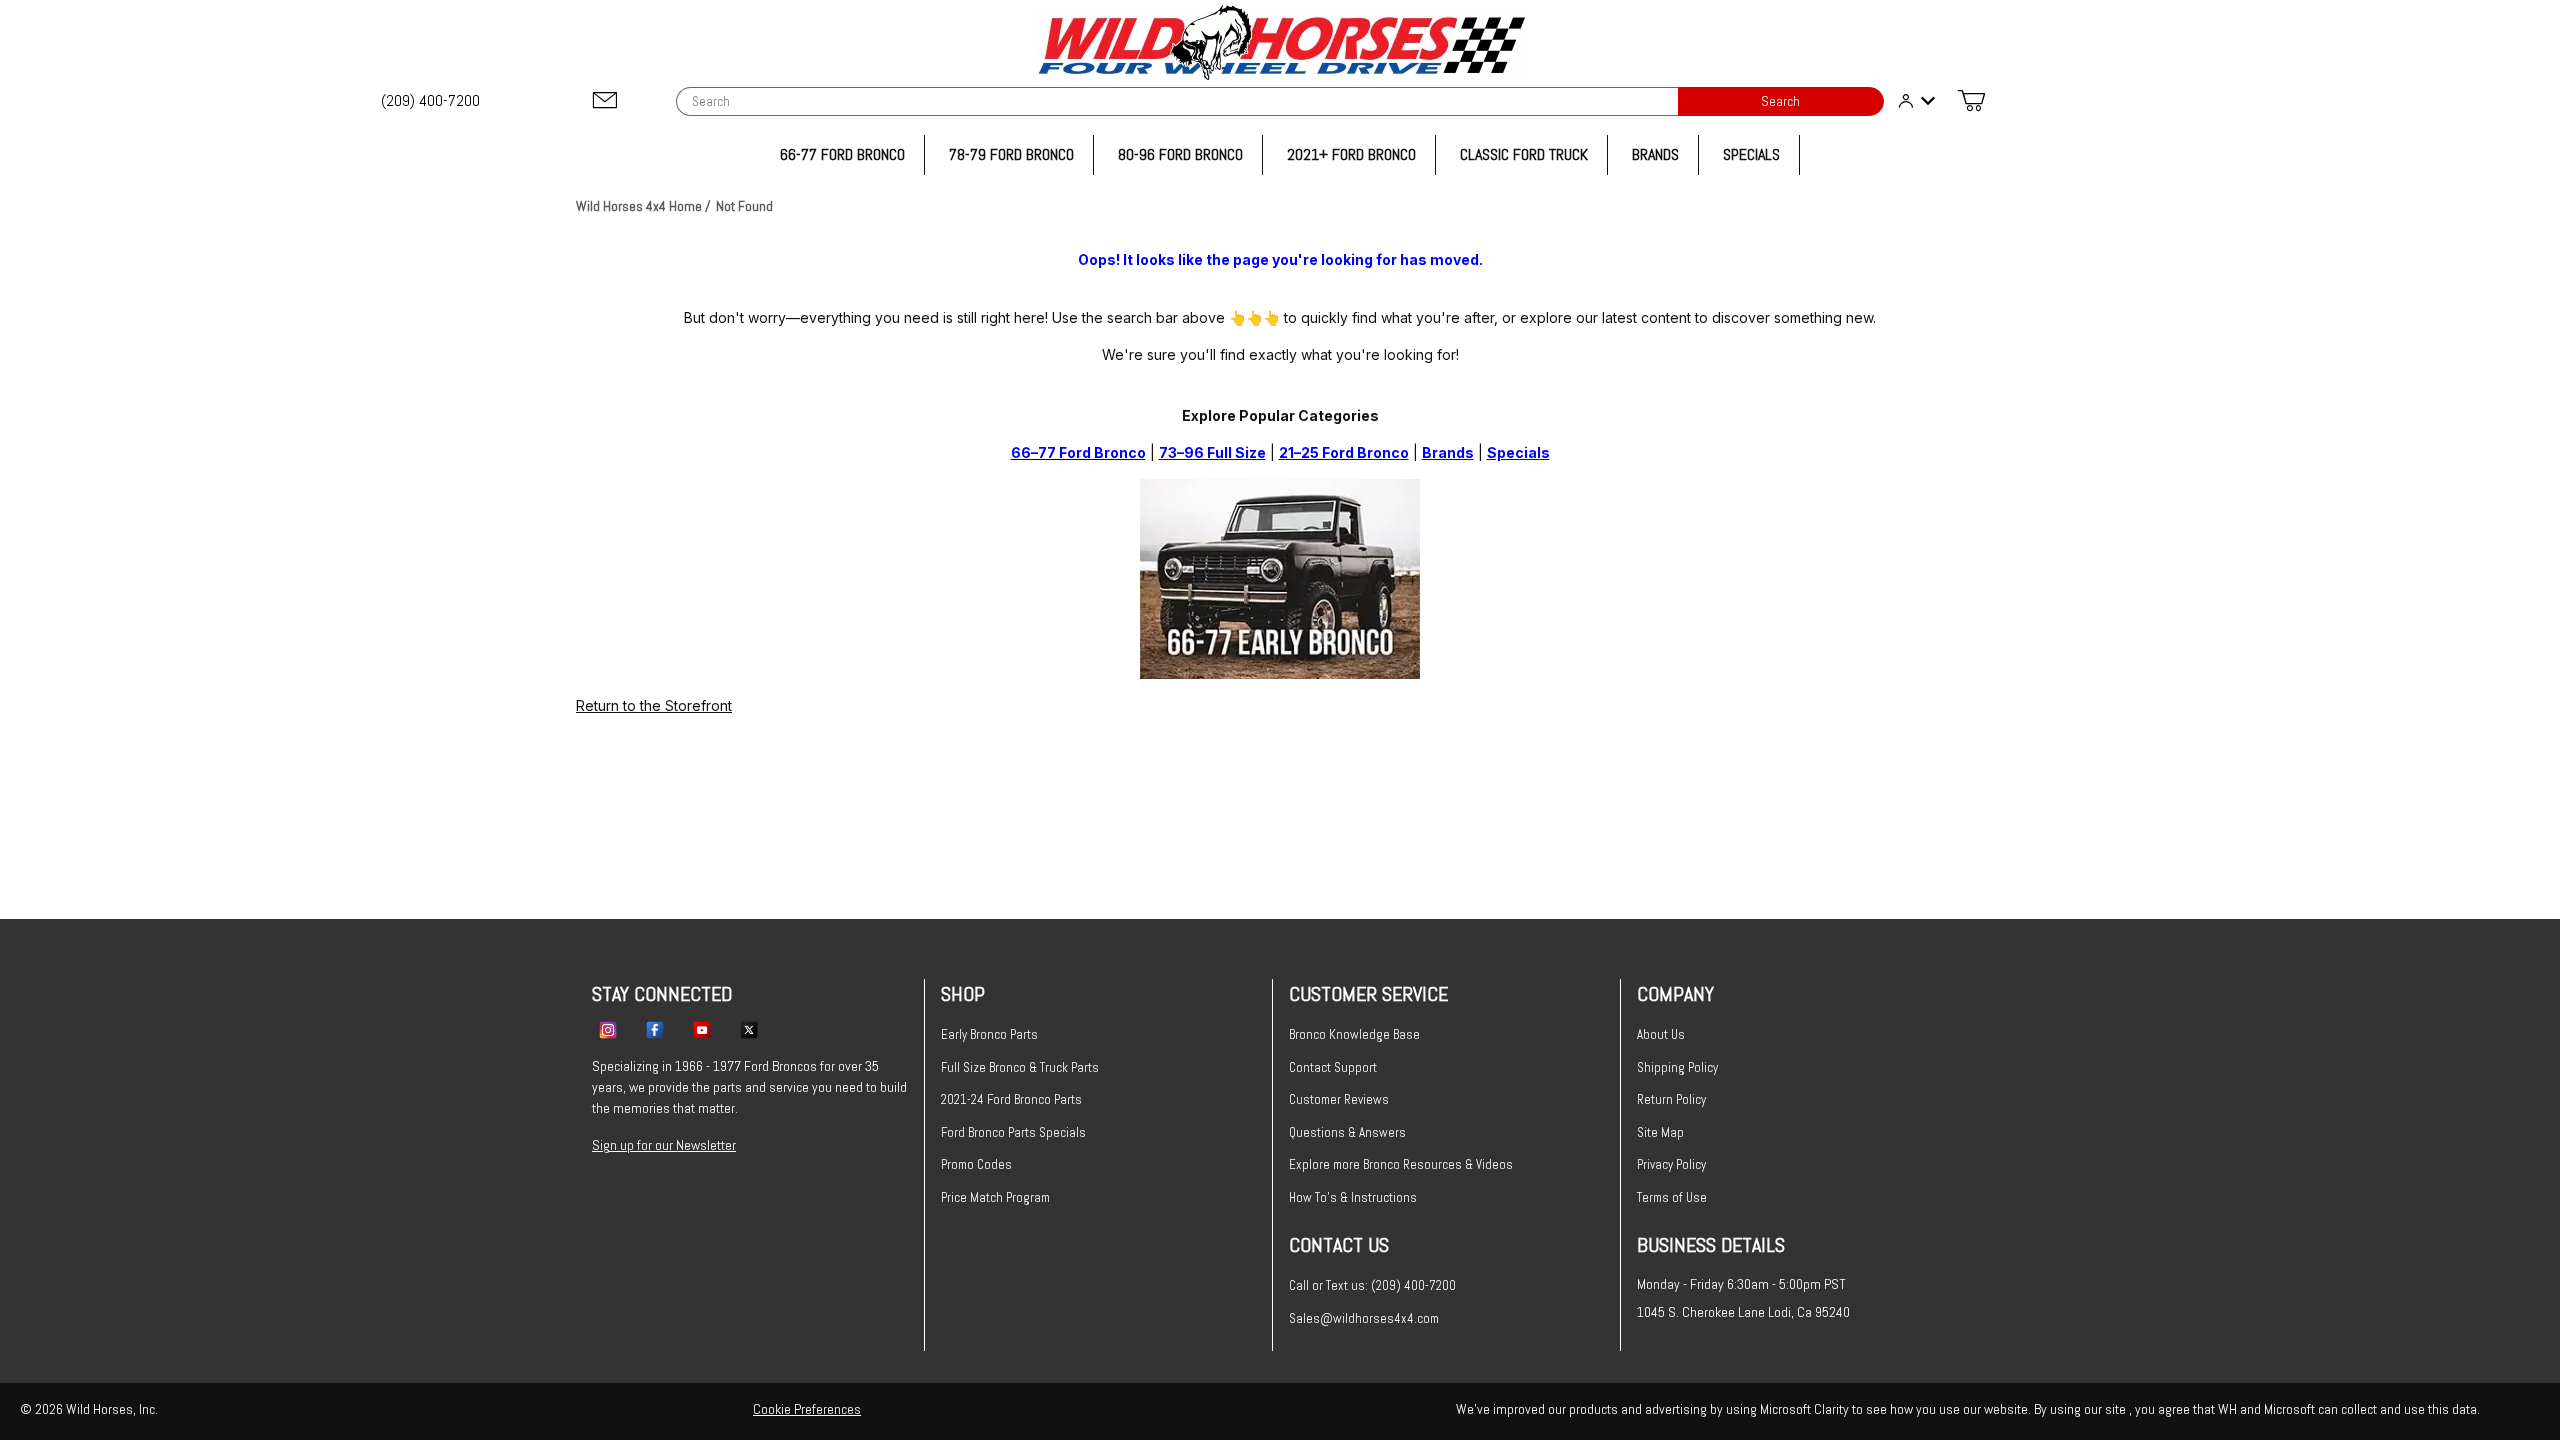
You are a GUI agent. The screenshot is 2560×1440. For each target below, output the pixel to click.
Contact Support (1333, 1067)
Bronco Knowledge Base (1354, 1034)
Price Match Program (995, 1197)
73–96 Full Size (1212, 452)
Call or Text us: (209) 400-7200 (1372, 1285)
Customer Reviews (1339, 1099)
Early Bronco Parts (989, 1034)
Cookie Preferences (807, 1409)
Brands (1448, 452)
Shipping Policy (1677, 1067)
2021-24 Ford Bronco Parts (1011, 1099)
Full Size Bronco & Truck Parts (1020, 1067)
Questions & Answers (1347, 1132)
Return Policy (1671, 1099)
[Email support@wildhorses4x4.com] (605, 101)
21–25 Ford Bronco (1344, 452)
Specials (1518, 452)
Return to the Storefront (654, 705)
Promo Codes (976, 1164)
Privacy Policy (1671, 1164)
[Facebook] (655, 1029)
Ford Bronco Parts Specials (1013, 1132)
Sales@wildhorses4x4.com (1364, 1318)
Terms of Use (1672, 1197)
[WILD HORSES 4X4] (1280, 42)
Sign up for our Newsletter (664, 1145)
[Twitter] (749, 1029)
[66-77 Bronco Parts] (1280, 576)
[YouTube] (702, 1029)
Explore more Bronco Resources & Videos (1401, 1164)
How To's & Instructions (1353, 1197)
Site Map (1660, 1132)
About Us (1661, 1034)
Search (1780, 101)
